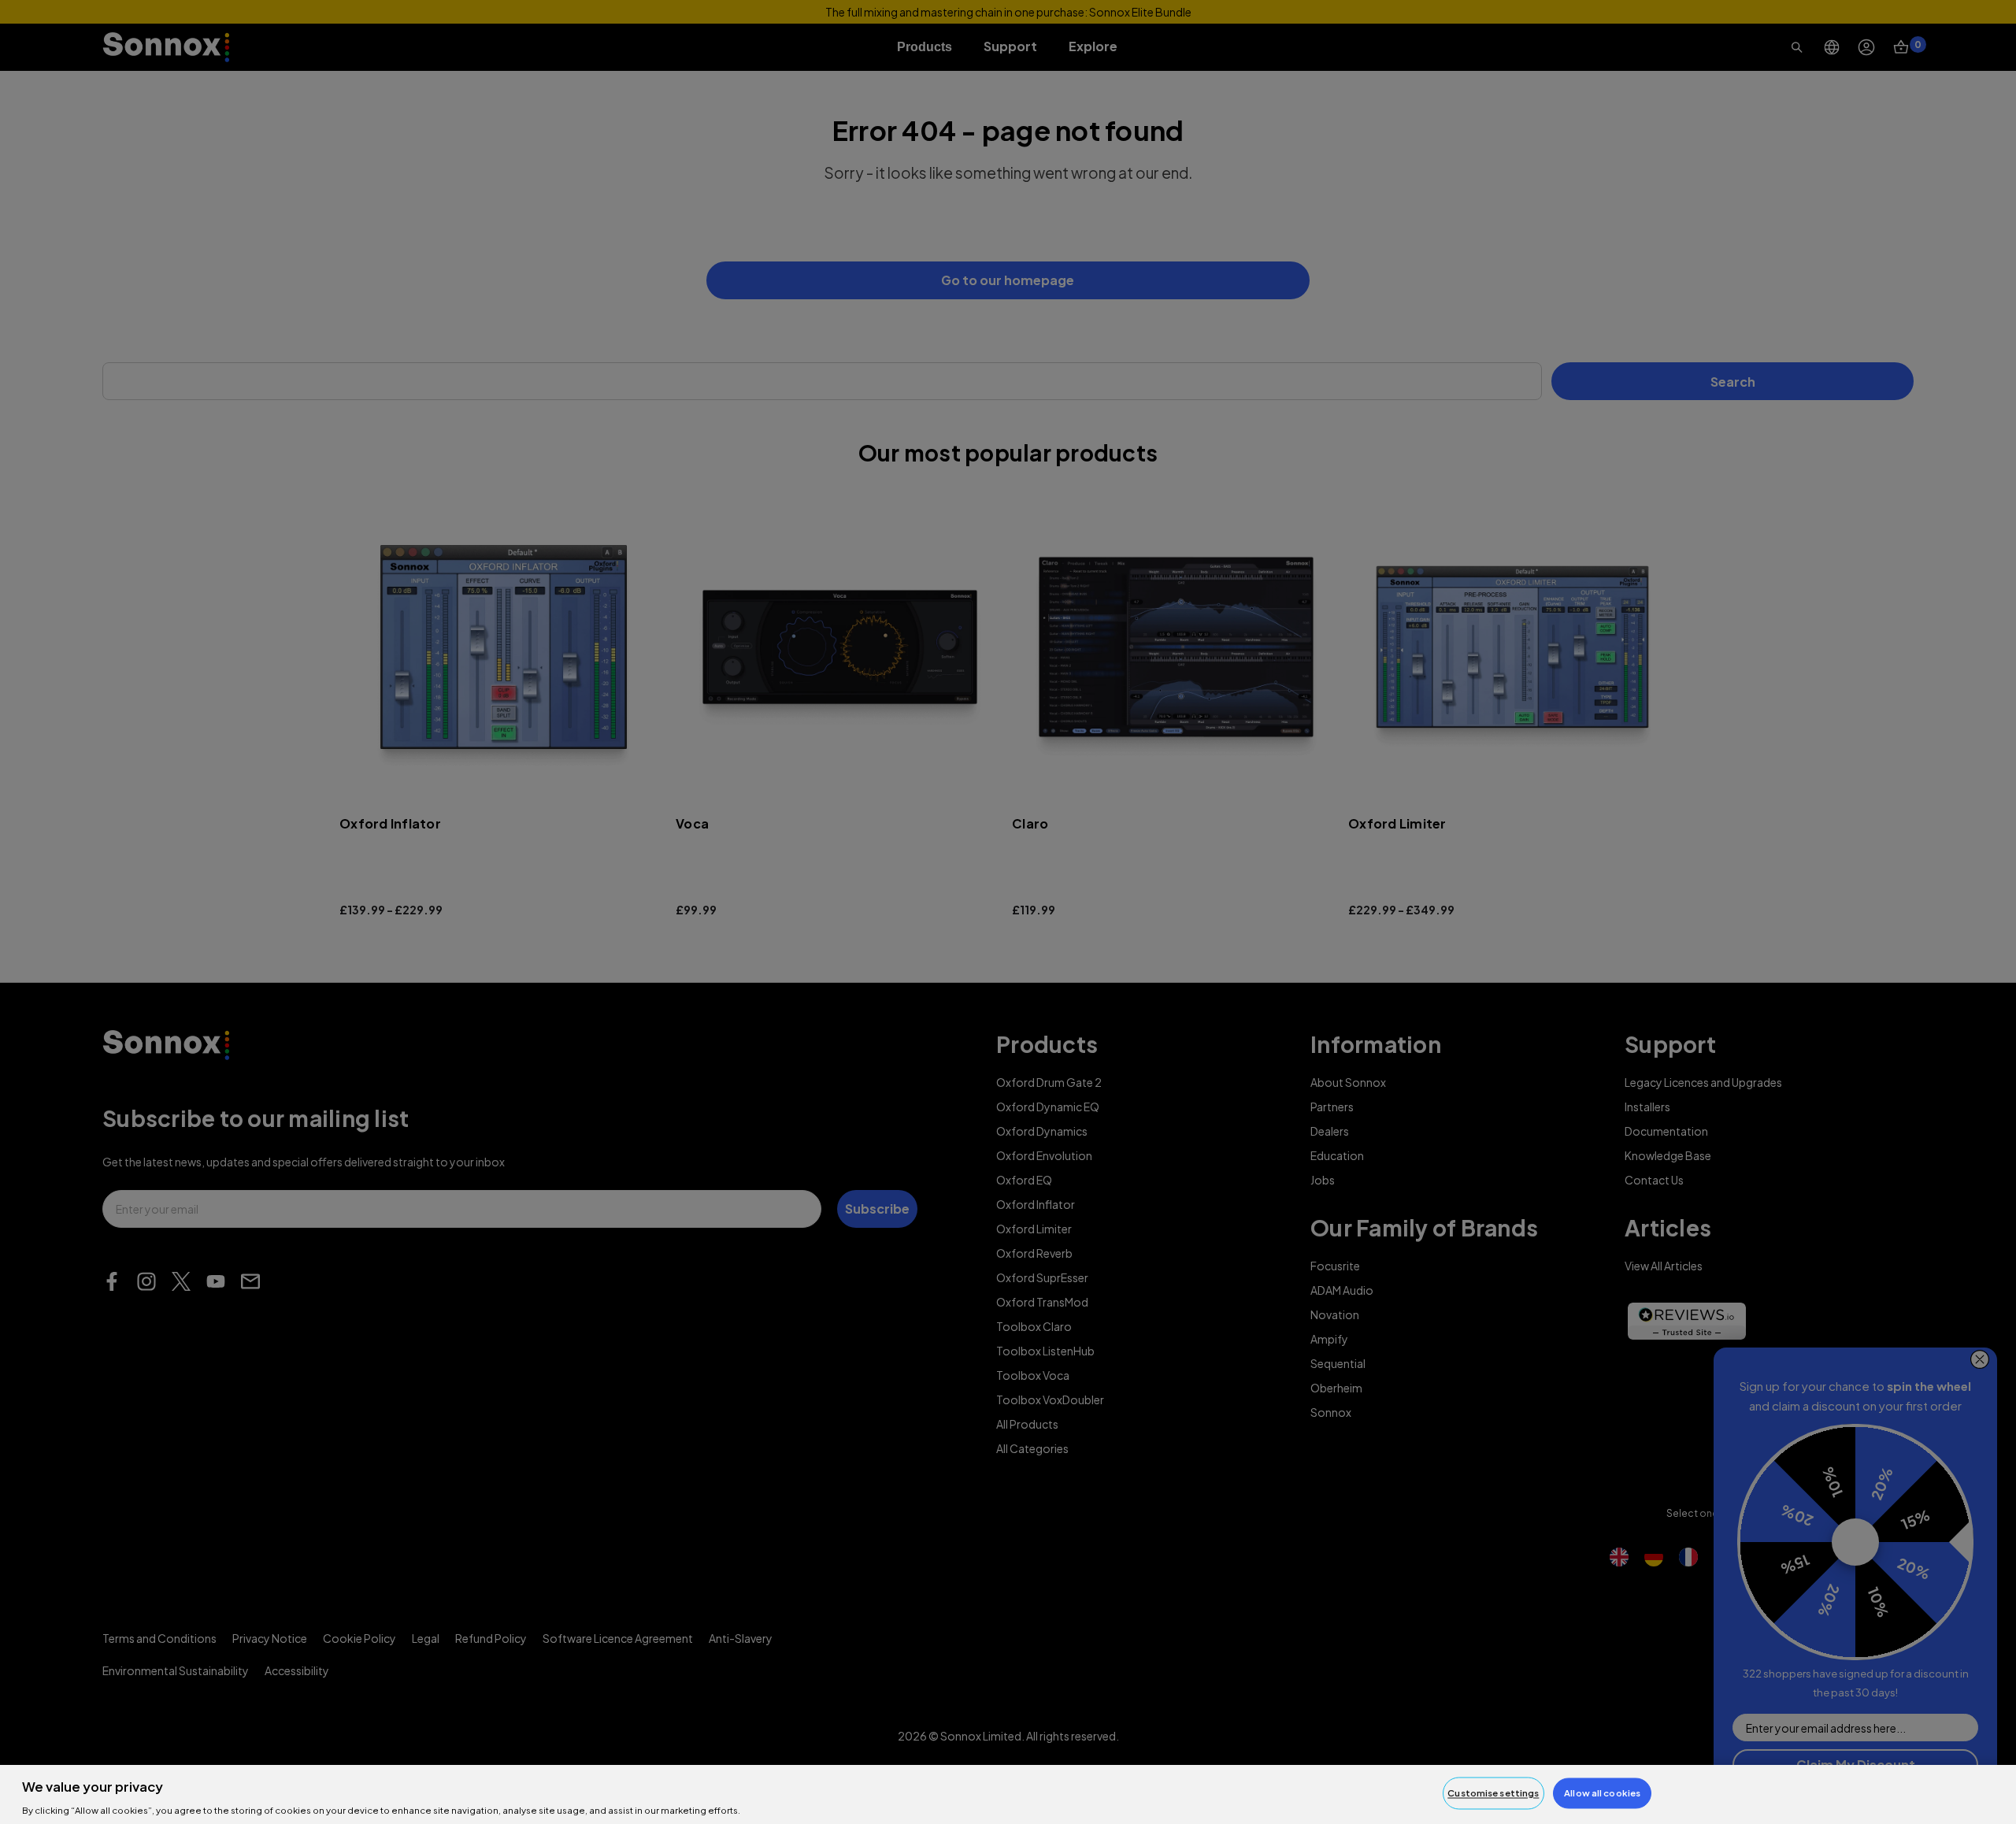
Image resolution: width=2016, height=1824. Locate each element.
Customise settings (1493, 1793)
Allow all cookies (1602, 1793)
